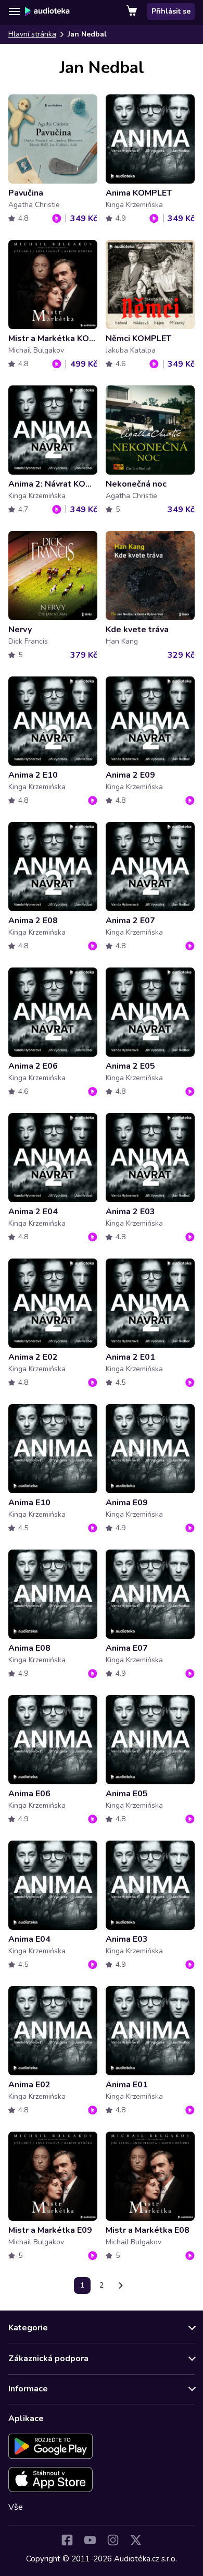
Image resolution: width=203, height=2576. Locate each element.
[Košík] (133, 11)
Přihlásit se (171, 11)
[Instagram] (113, 2540)
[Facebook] (67, 2540)
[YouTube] (90, 2540)
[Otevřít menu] (15, 11)
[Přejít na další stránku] (121, 2285)
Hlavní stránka (32, 34)
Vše (16, 2507)
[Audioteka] (47, 11)
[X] (136, 2540)
